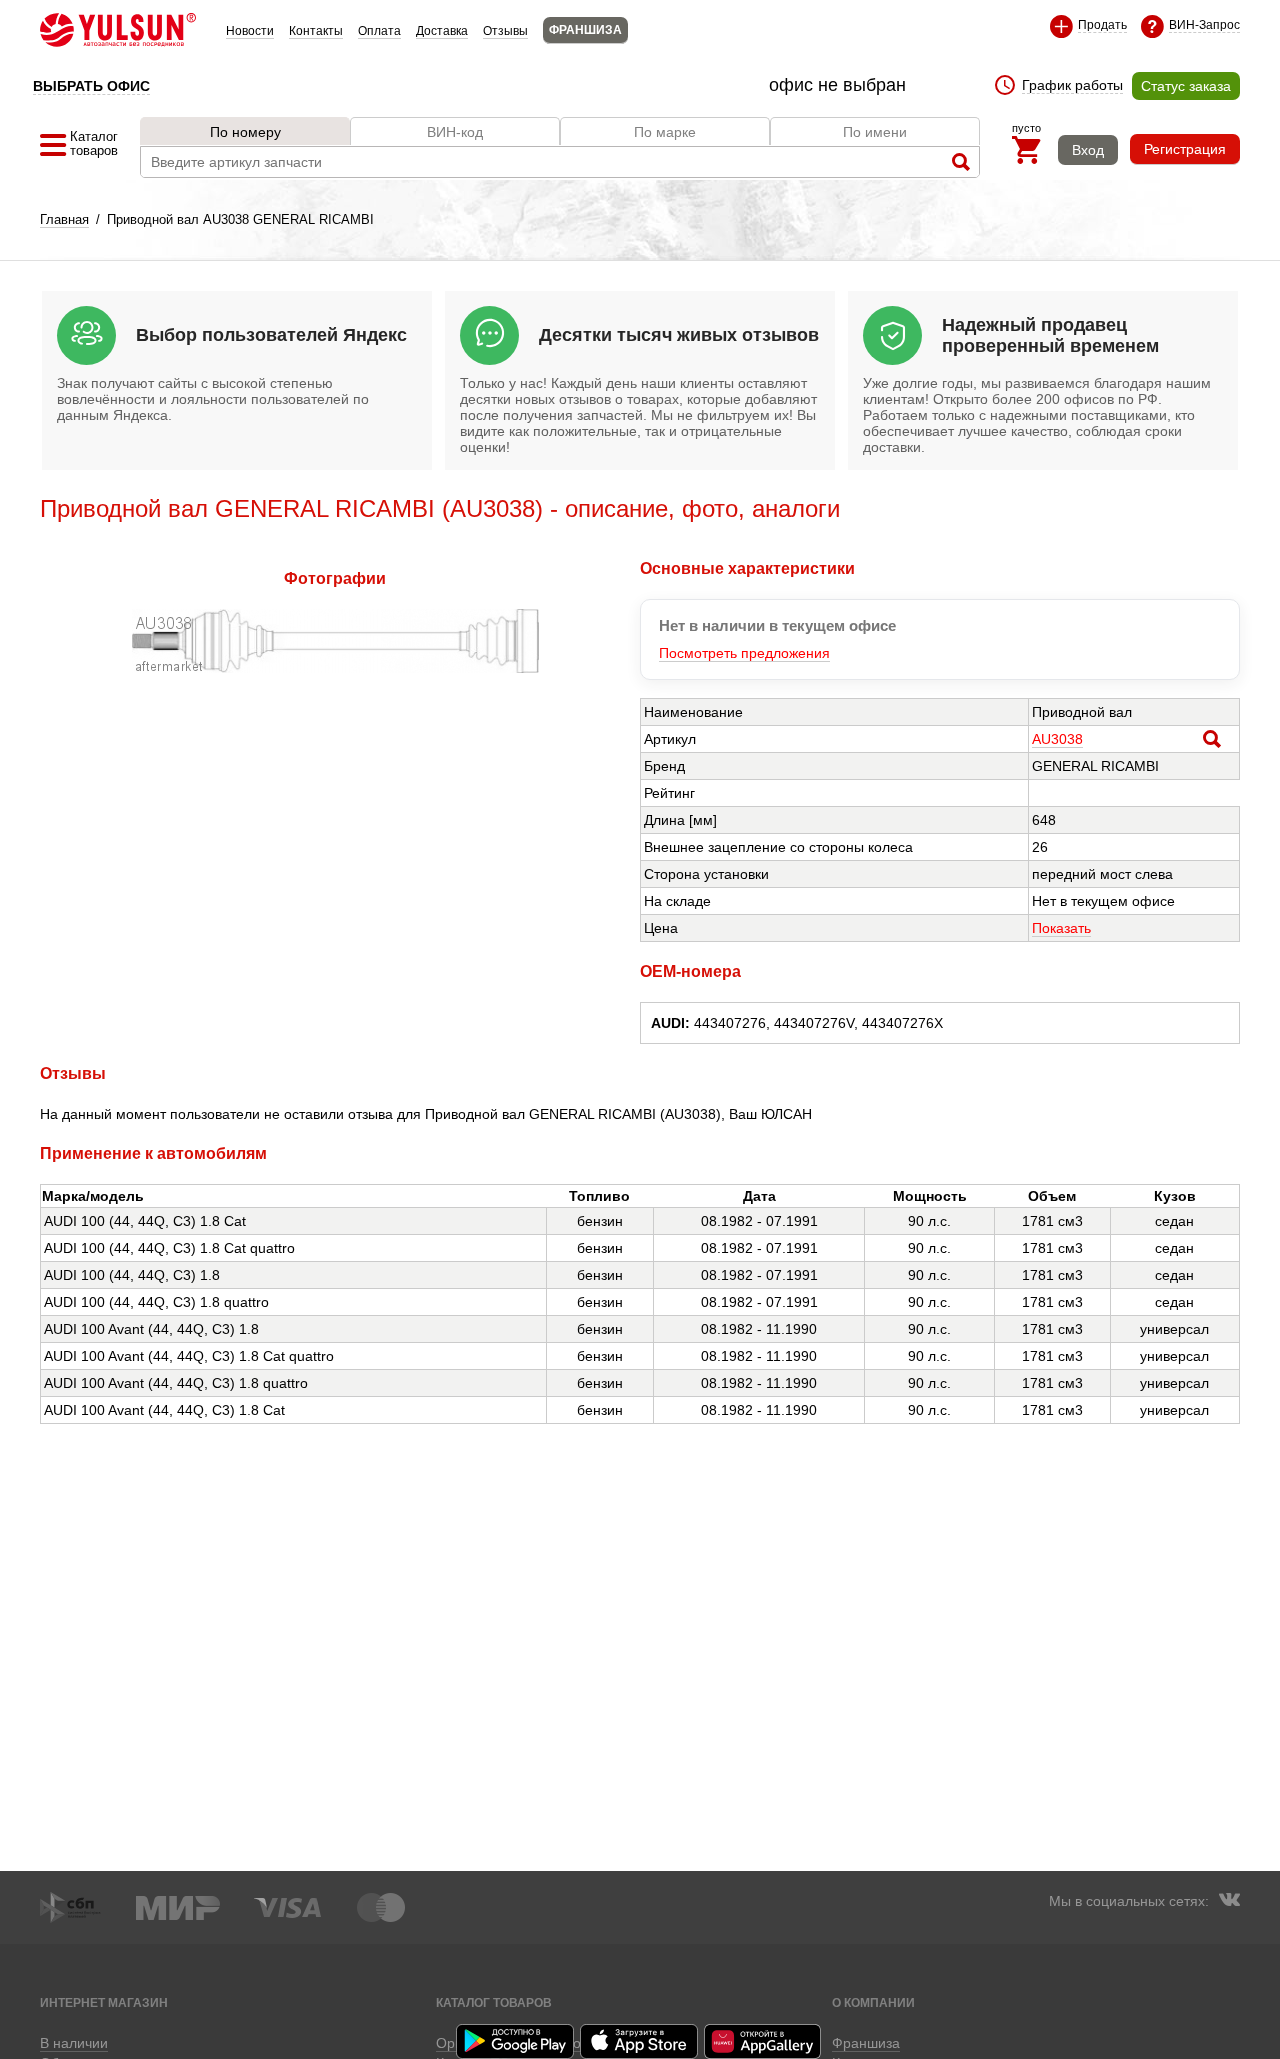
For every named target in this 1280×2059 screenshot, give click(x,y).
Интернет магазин (104, 2002)
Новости (250, 31)
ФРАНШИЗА (585, 30)
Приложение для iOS (640, 2041)
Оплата (379, 31)
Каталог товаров (494, 2002)
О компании (873, 2002)
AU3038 (1057, 739)
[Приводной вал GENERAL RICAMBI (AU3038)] (335, 668)
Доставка (442, 31)
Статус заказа (1186, 86)
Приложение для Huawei (764, 2041)
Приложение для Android (516, 2041)
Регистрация (1185, 149)
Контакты (316, 31)
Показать (1061, 928)
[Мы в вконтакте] (1229, 1902)
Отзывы (505, 31)
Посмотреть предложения (744, 653)
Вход (1088, 150)
